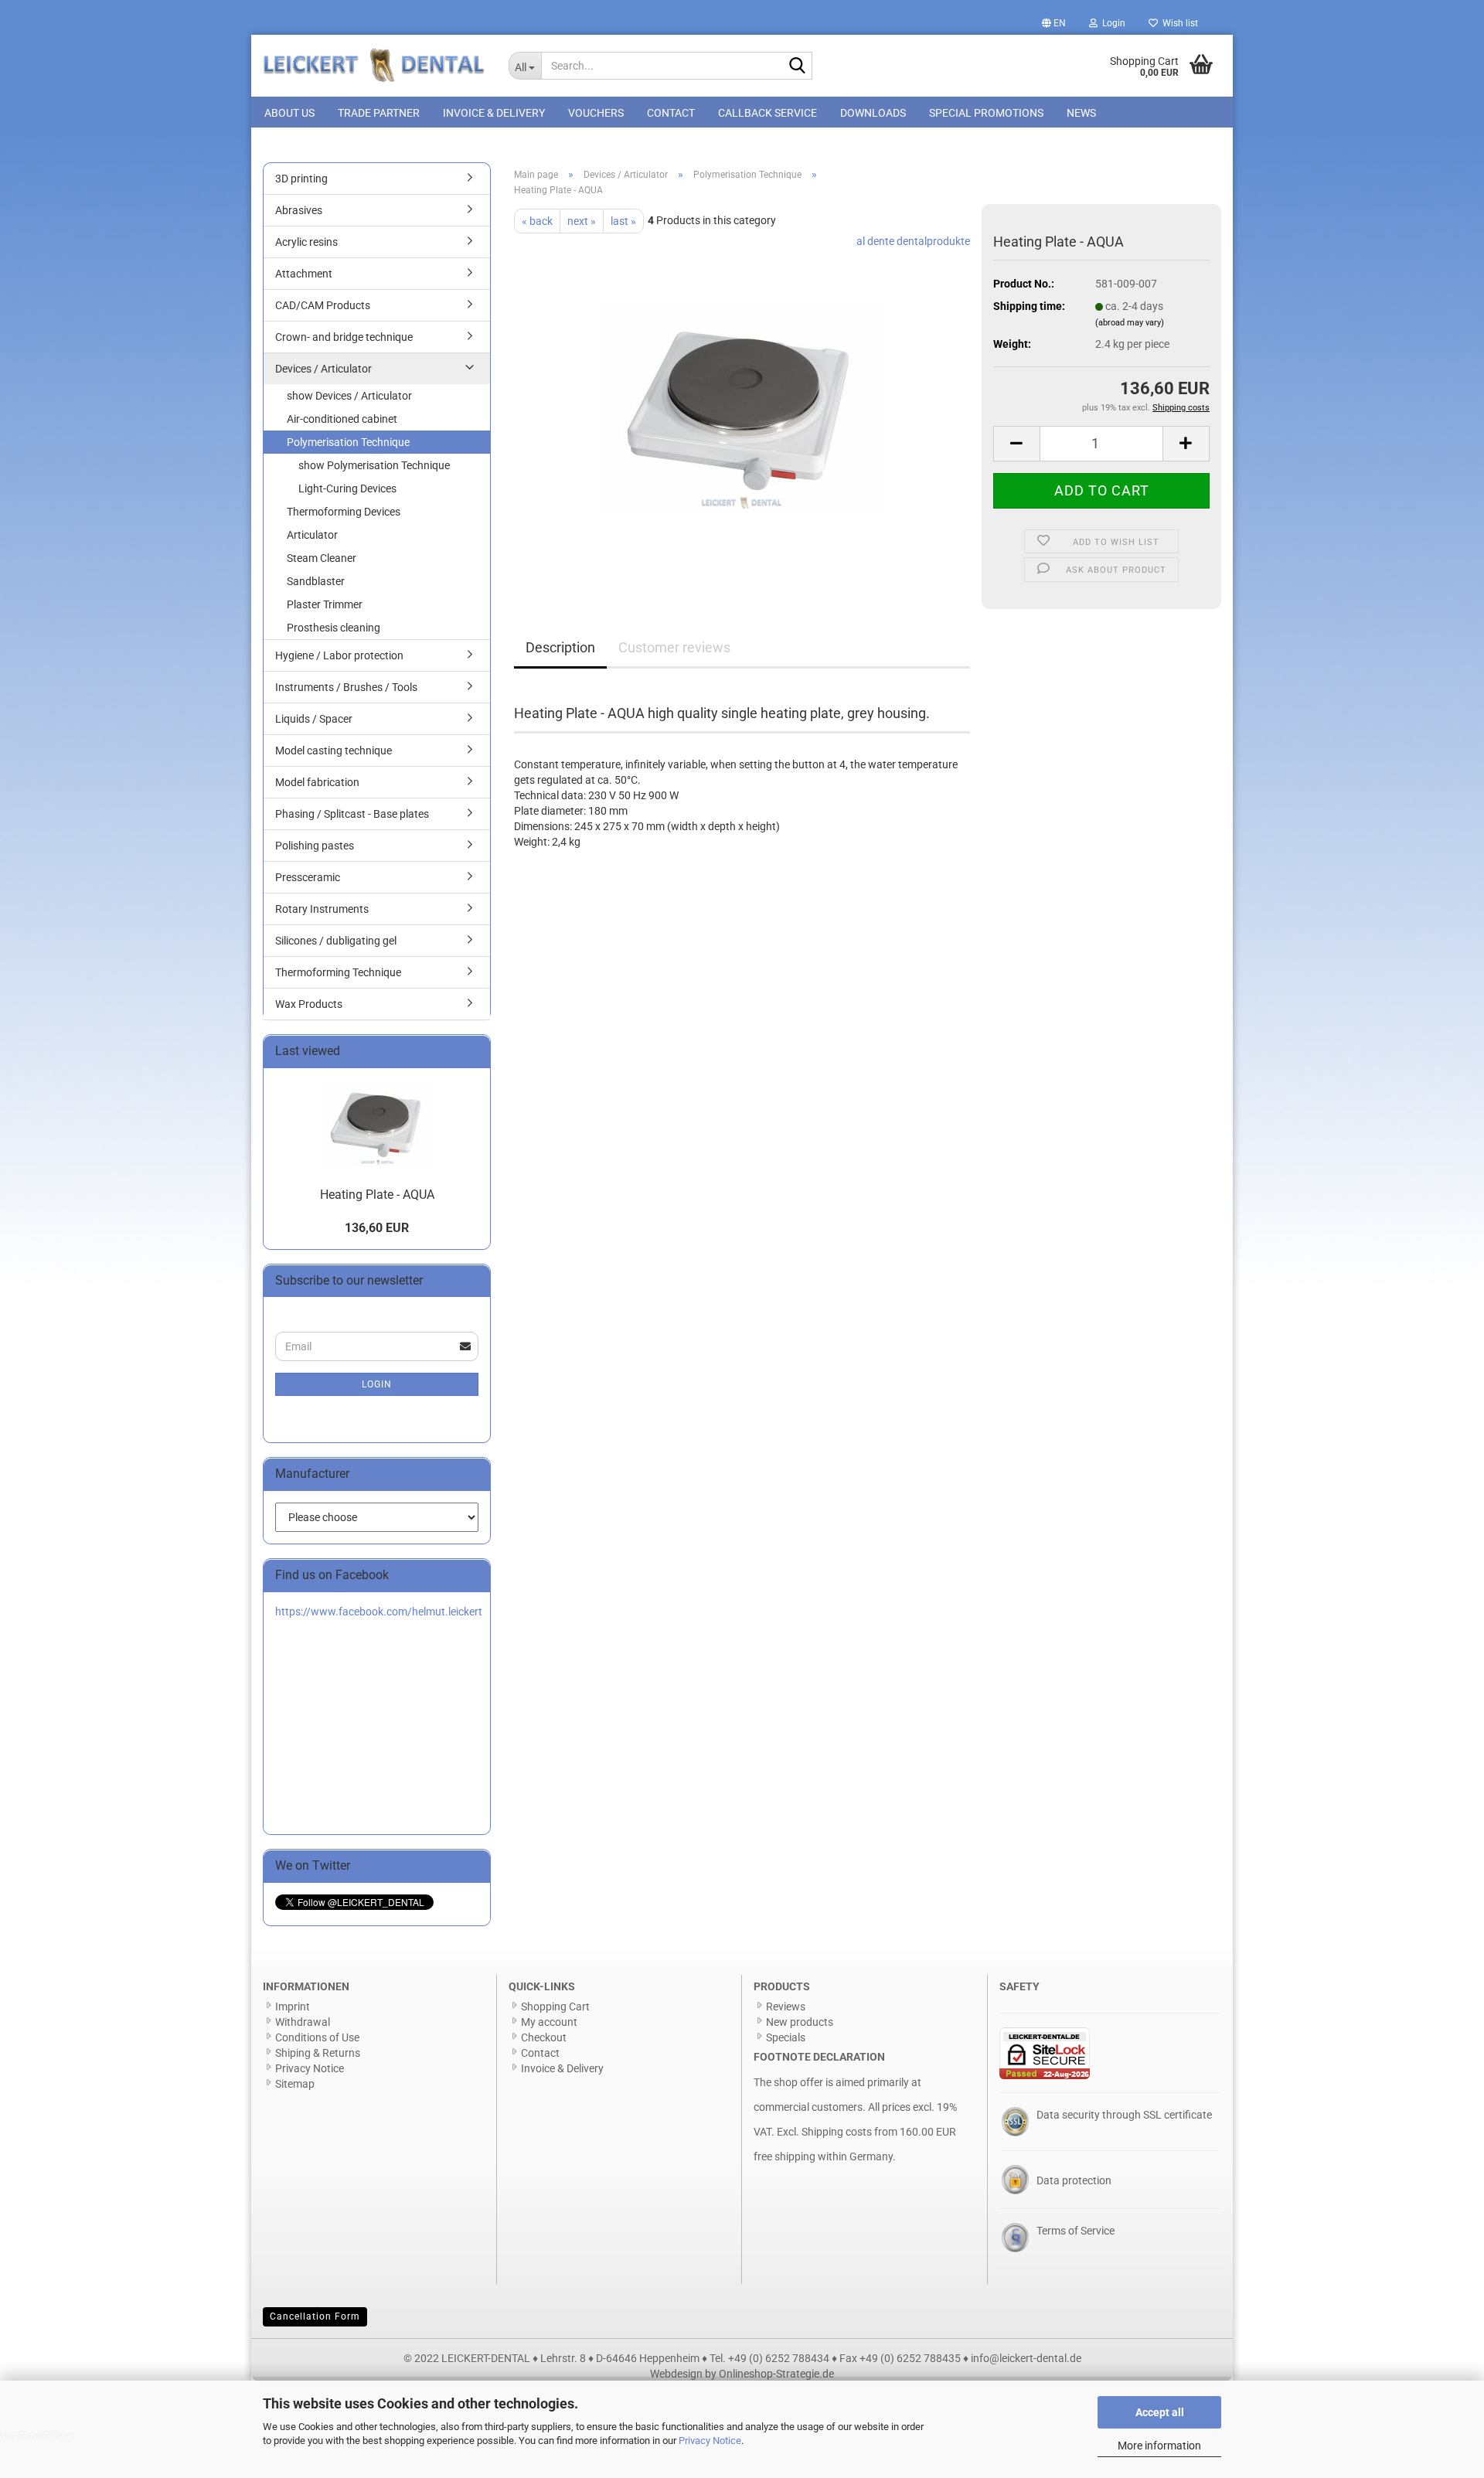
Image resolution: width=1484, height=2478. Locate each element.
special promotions (986, 113)
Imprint (293, 2007)
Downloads (873, 113)
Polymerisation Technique (348, 442)
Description (560, 647)
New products (800, 2022)
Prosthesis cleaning (334, 628)
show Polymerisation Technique (374, 465)
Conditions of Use (317, 2037)
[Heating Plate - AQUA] (742, 407)
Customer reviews (674, 647)
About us (289, 113)
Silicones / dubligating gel (336, 941)
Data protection (1074, 2180)
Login (377, 1384)
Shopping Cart (555, 2007)
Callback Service (768, 113)
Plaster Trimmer (325, 604)
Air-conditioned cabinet (342, 419)
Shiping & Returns (318, 2053)
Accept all (1160, 2412)
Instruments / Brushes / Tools (346, 687)
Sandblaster (316, 581)
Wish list (1178, 23)
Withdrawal (303, 2022)
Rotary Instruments (322, 909)
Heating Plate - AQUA (377, 1195)
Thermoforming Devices (344, 512)
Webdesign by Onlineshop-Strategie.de (742, 2374)
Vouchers (596, 113)
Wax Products (309, 1004)
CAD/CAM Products (323, 305)
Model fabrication (317, 782)
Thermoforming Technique (338, 972)
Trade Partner (379, 113)
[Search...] (798, 66)
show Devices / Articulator (349, 396)
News (1081, 113)
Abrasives (299, 210)
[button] (1054, 23)
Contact (671, 113)
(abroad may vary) (1130, 323)
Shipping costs (837, 2132)
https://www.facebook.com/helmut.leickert (379, 1612)
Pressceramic (308, 877)
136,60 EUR (377, 1228)
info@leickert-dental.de (1026, 2358)
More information (1159, 2446)
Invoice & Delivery (494, 113)
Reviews (786, 2007)
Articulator (312, 535)
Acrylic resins (306, 242)
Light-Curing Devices (347, 488)
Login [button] (1111, 23)
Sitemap (295, 2084)
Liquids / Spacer (314, 719)
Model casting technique (334, 751)
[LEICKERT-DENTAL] (374, 66)
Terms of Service (1076, 2231)
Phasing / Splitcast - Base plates (352, 814)
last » (623, 221)
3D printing (301, 179)
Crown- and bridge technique (344, 337)
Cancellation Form (315, 2316)
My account (549, 2022)
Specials (786, 2037)
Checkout (544, 2037)
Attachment (304, 274)
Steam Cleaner (322, 558)
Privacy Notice (710, 2441)
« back (537, 221)
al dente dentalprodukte (913, 241)
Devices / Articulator (323, 369)
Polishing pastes (315, 846)
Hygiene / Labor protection (339, 655)
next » (582, 221)
